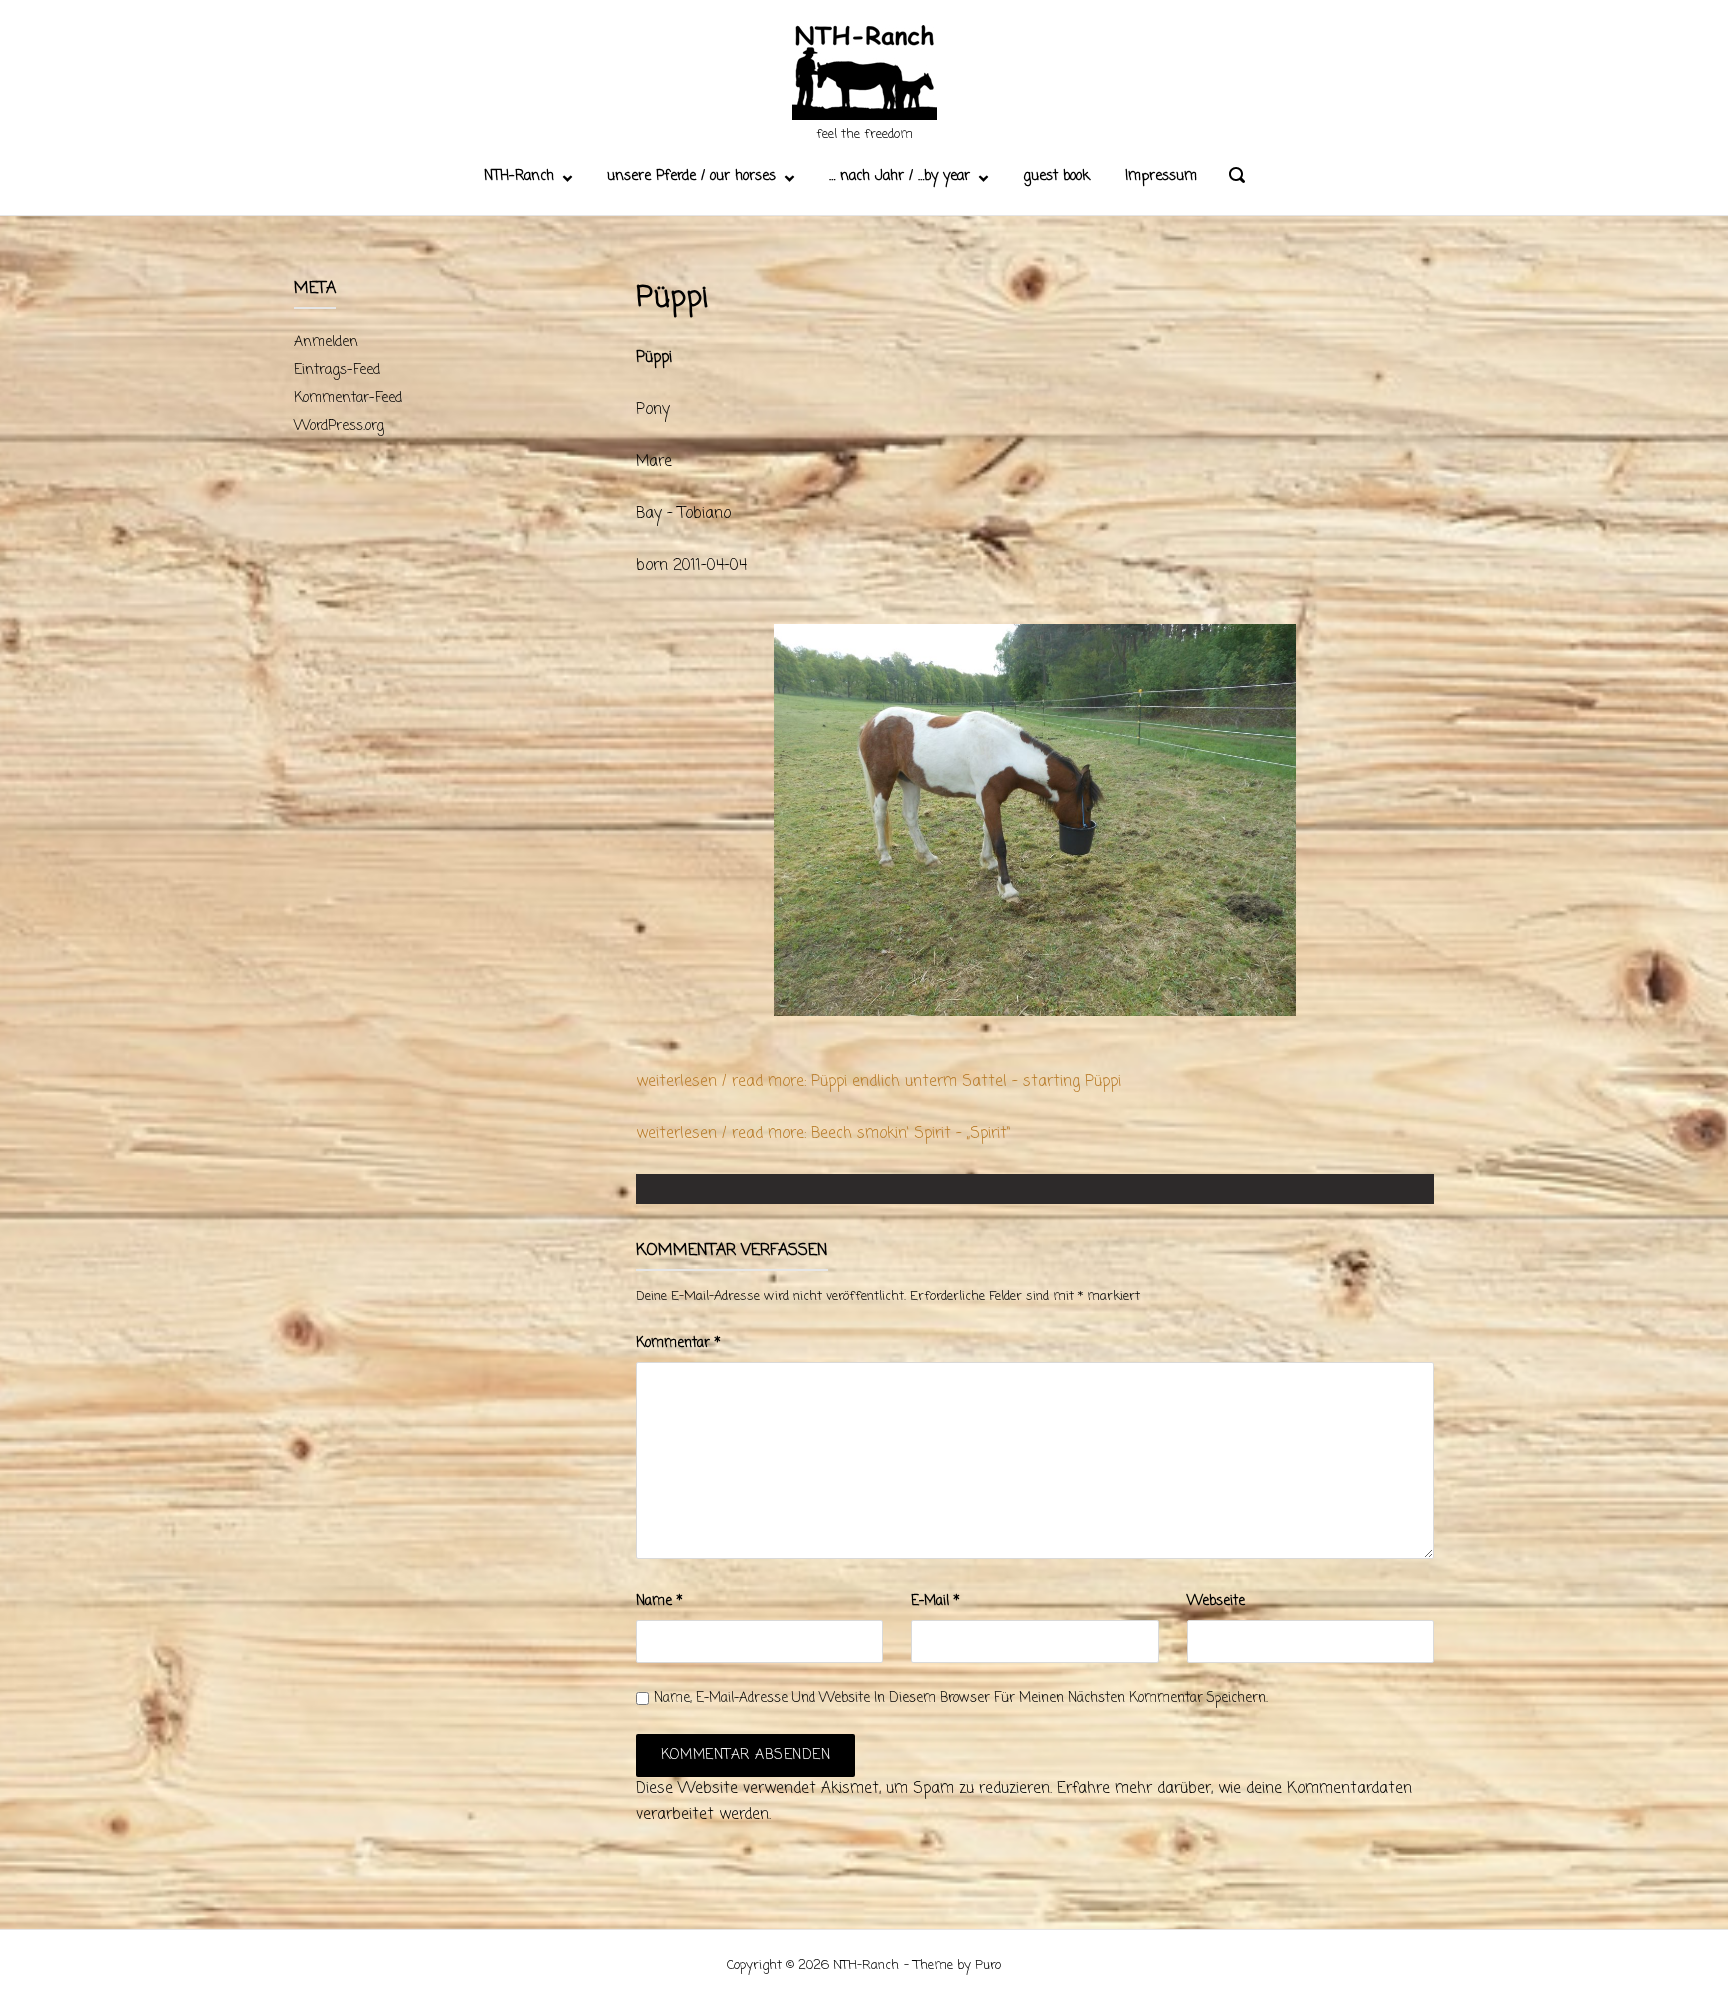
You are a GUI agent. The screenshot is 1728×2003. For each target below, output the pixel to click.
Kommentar (678, 1343)
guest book (1056, 176)
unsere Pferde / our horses (691, 176)
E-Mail (935, 1601)
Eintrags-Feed (337, 370)
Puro (988, 1965)
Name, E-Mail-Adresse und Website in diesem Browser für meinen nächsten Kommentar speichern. (961, 1698)
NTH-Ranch (519, 176)
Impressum (1161, 176)
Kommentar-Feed (348, 398)
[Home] (864, 75)
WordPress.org (339, 426)
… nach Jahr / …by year (899, 176)
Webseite (1216, 1601)
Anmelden (326, 342)
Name (659, 1601)
